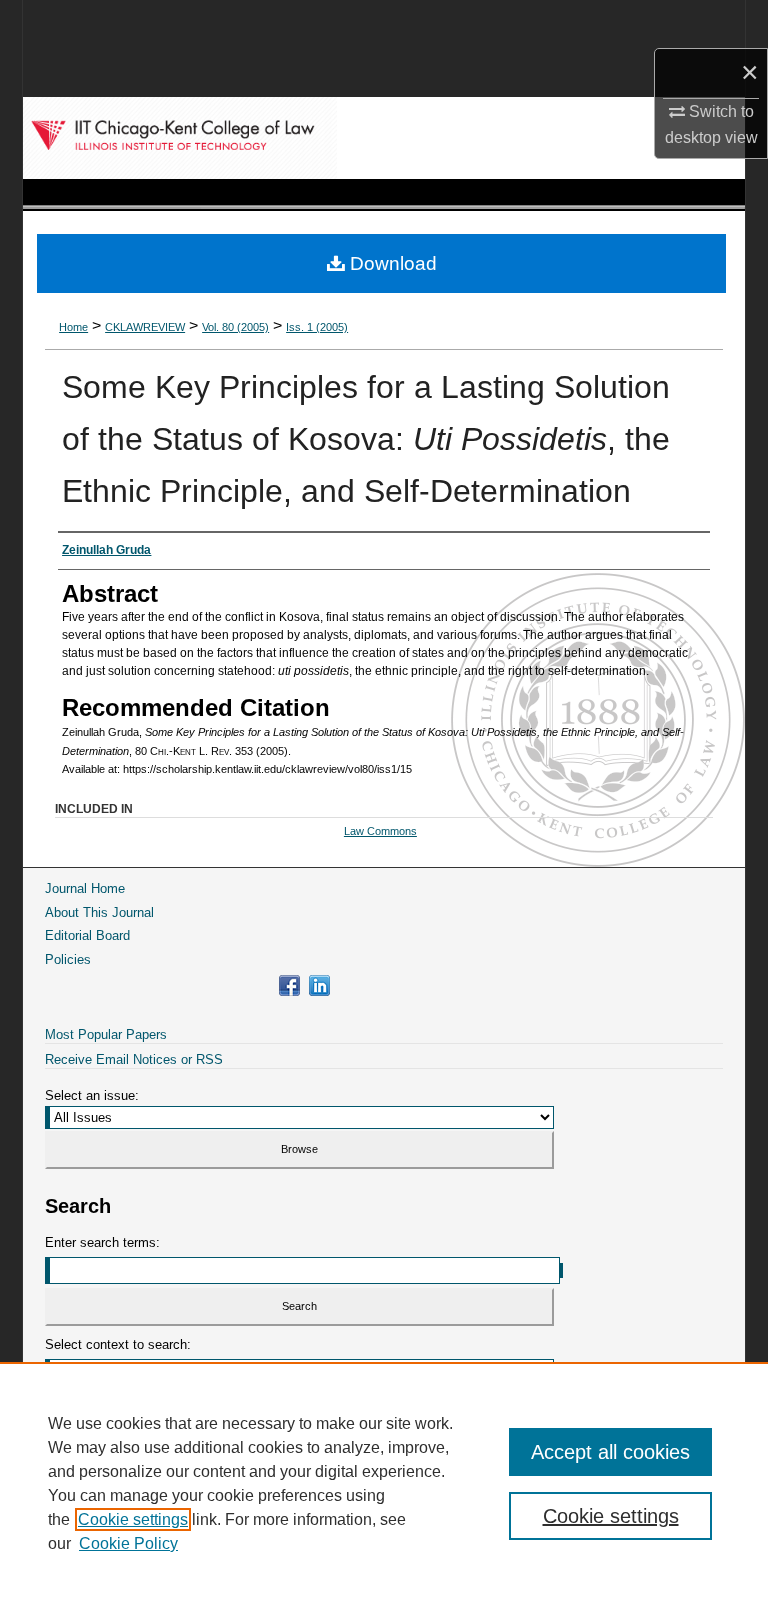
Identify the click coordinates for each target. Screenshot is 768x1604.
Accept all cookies (610, 1452)
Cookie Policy (128, 1543)
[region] (384, 1483)
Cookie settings (133, 1519)
